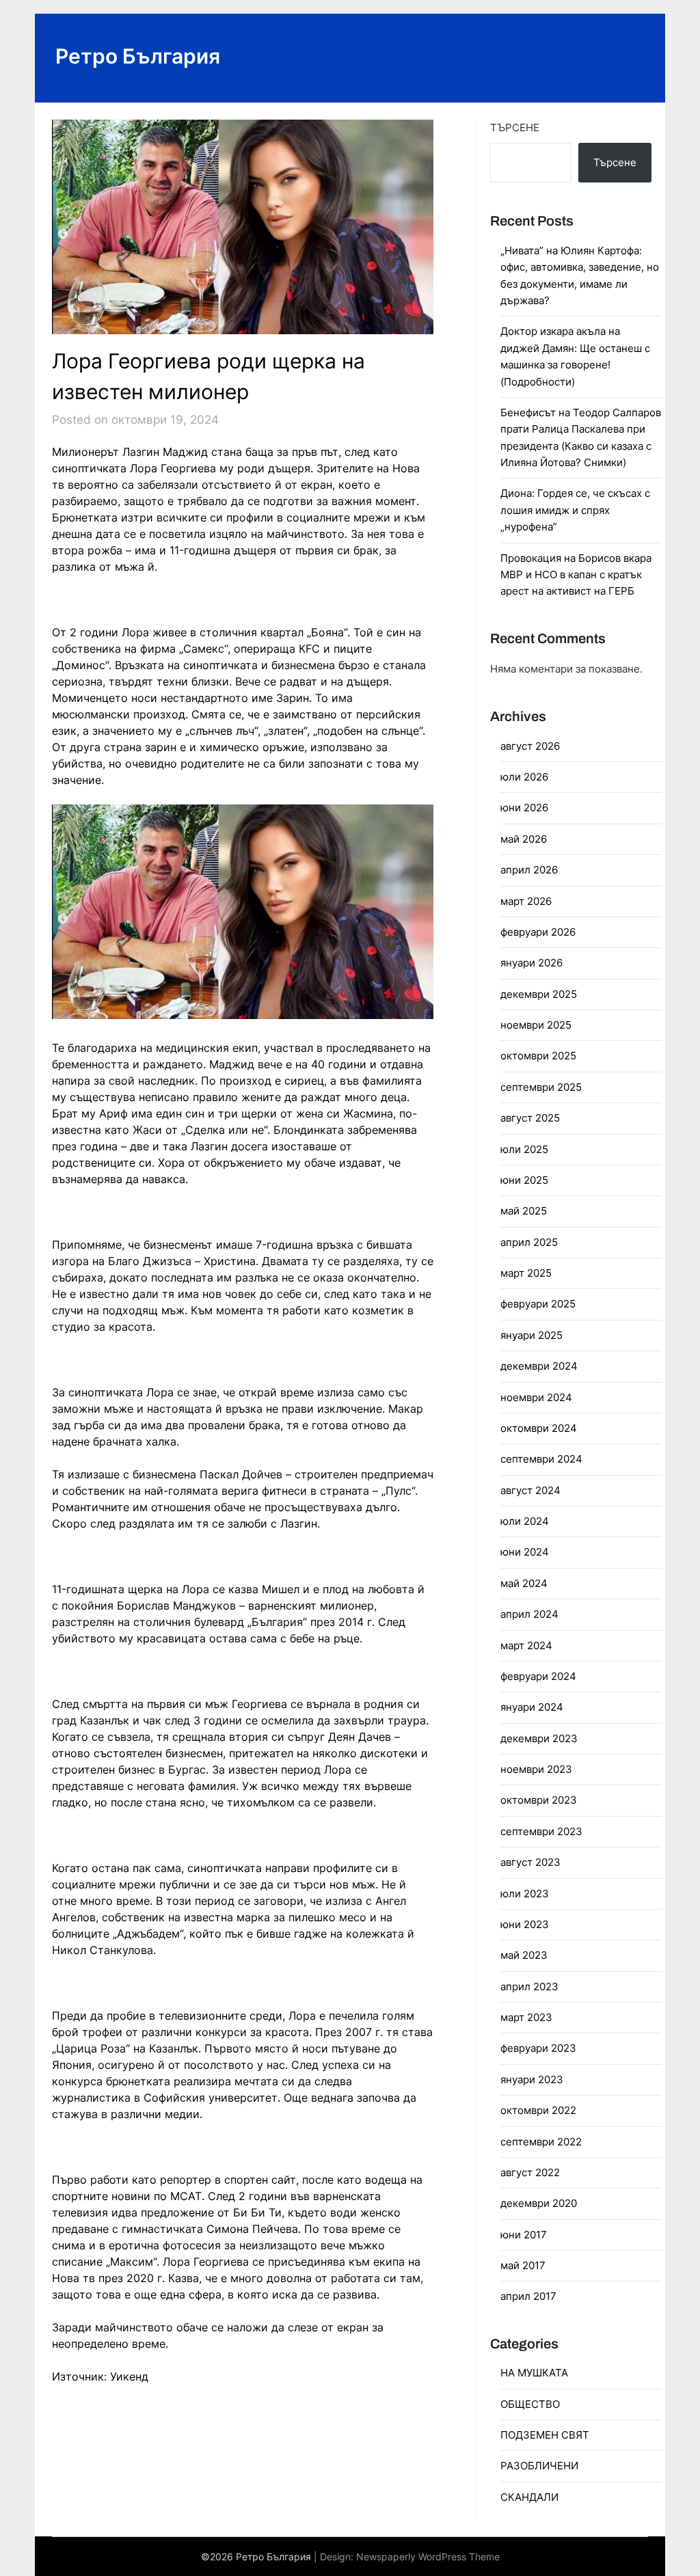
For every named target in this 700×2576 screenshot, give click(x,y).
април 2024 (529, 1614)
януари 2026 (531, 963)
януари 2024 (532, 1707)
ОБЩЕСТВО (530, 2404)
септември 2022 (541, 2142)
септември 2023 (541, 1831)
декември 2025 (539, 994)
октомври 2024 (539, 1428)
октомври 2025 (538, 1056)
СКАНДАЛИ (529, 2497)
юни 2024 (525, 1552)
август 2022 (530, 2172)
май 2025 (524, 1211)
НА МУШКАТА (534, 2373)
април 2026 (529, 870)
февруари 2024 (538, 1676)
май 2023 (524, 1955)
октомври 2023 (539, 1800)
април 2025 (529, 1242)
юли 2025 (524, 1149)
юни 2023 (525, 1924)
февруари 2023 (538, 2048)
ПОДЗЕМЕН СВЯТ (545, 2435)
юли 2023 (525, 1894)
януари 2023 (532, 2079)
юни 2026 (524, 808)
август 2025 (530, 1118)
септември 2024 (541, 1459)
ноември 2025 (536, 1025)
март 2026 (526, 901)
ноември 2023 (536, 1769)
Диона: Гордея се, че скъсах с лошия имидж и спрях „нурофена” (575, 510)
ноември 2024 (536, 1397)
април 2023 (529, 1987)
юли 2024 (525, 1521)
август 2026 (530, 746)
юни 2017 (524, 2235)
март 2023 (526, 2017)
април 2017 (528, 2296)
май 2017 (523, 2265)
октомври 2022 (538, 2110)
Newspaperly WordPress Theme (428, 2557)
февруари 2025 (538, 1304)
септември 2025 (541, 1087)
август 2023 (530, 1862)
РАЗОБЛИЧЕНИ (539, 2466)
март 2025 (526, 1273)
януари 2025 (531, 1335)
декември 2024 (539, 1366)
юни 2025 (524, 1180)
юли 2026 (524, 777)
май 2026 (524, 839)
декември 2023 (539, 1738)
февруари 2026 (538, 932)
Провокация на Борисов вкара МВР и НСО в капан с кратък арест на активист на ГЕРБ (576, 575)
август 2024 (530, 1490)
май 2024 (524, 1583)
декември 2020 (539, 2203)
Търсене (515, 127)
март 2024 (526, 1645)
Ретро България (138, 56)
